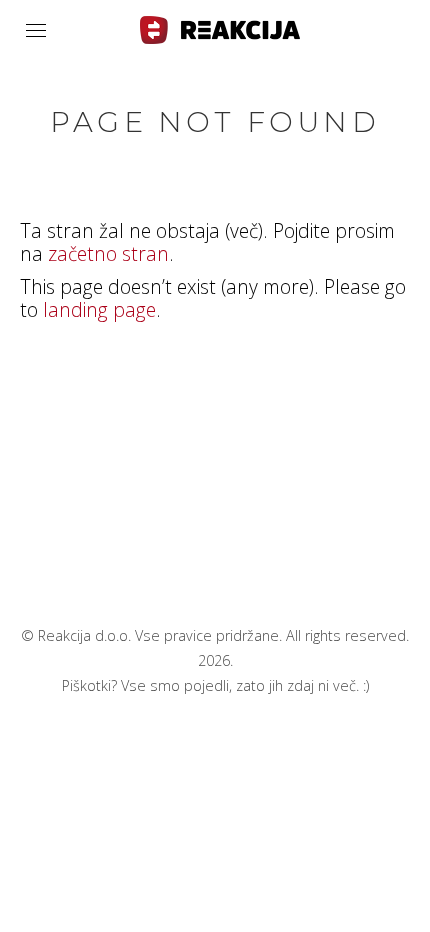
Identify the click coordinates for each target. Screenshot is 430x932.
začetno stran (108, 253)
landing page (99, 309)
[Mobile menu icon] (36, 30)
